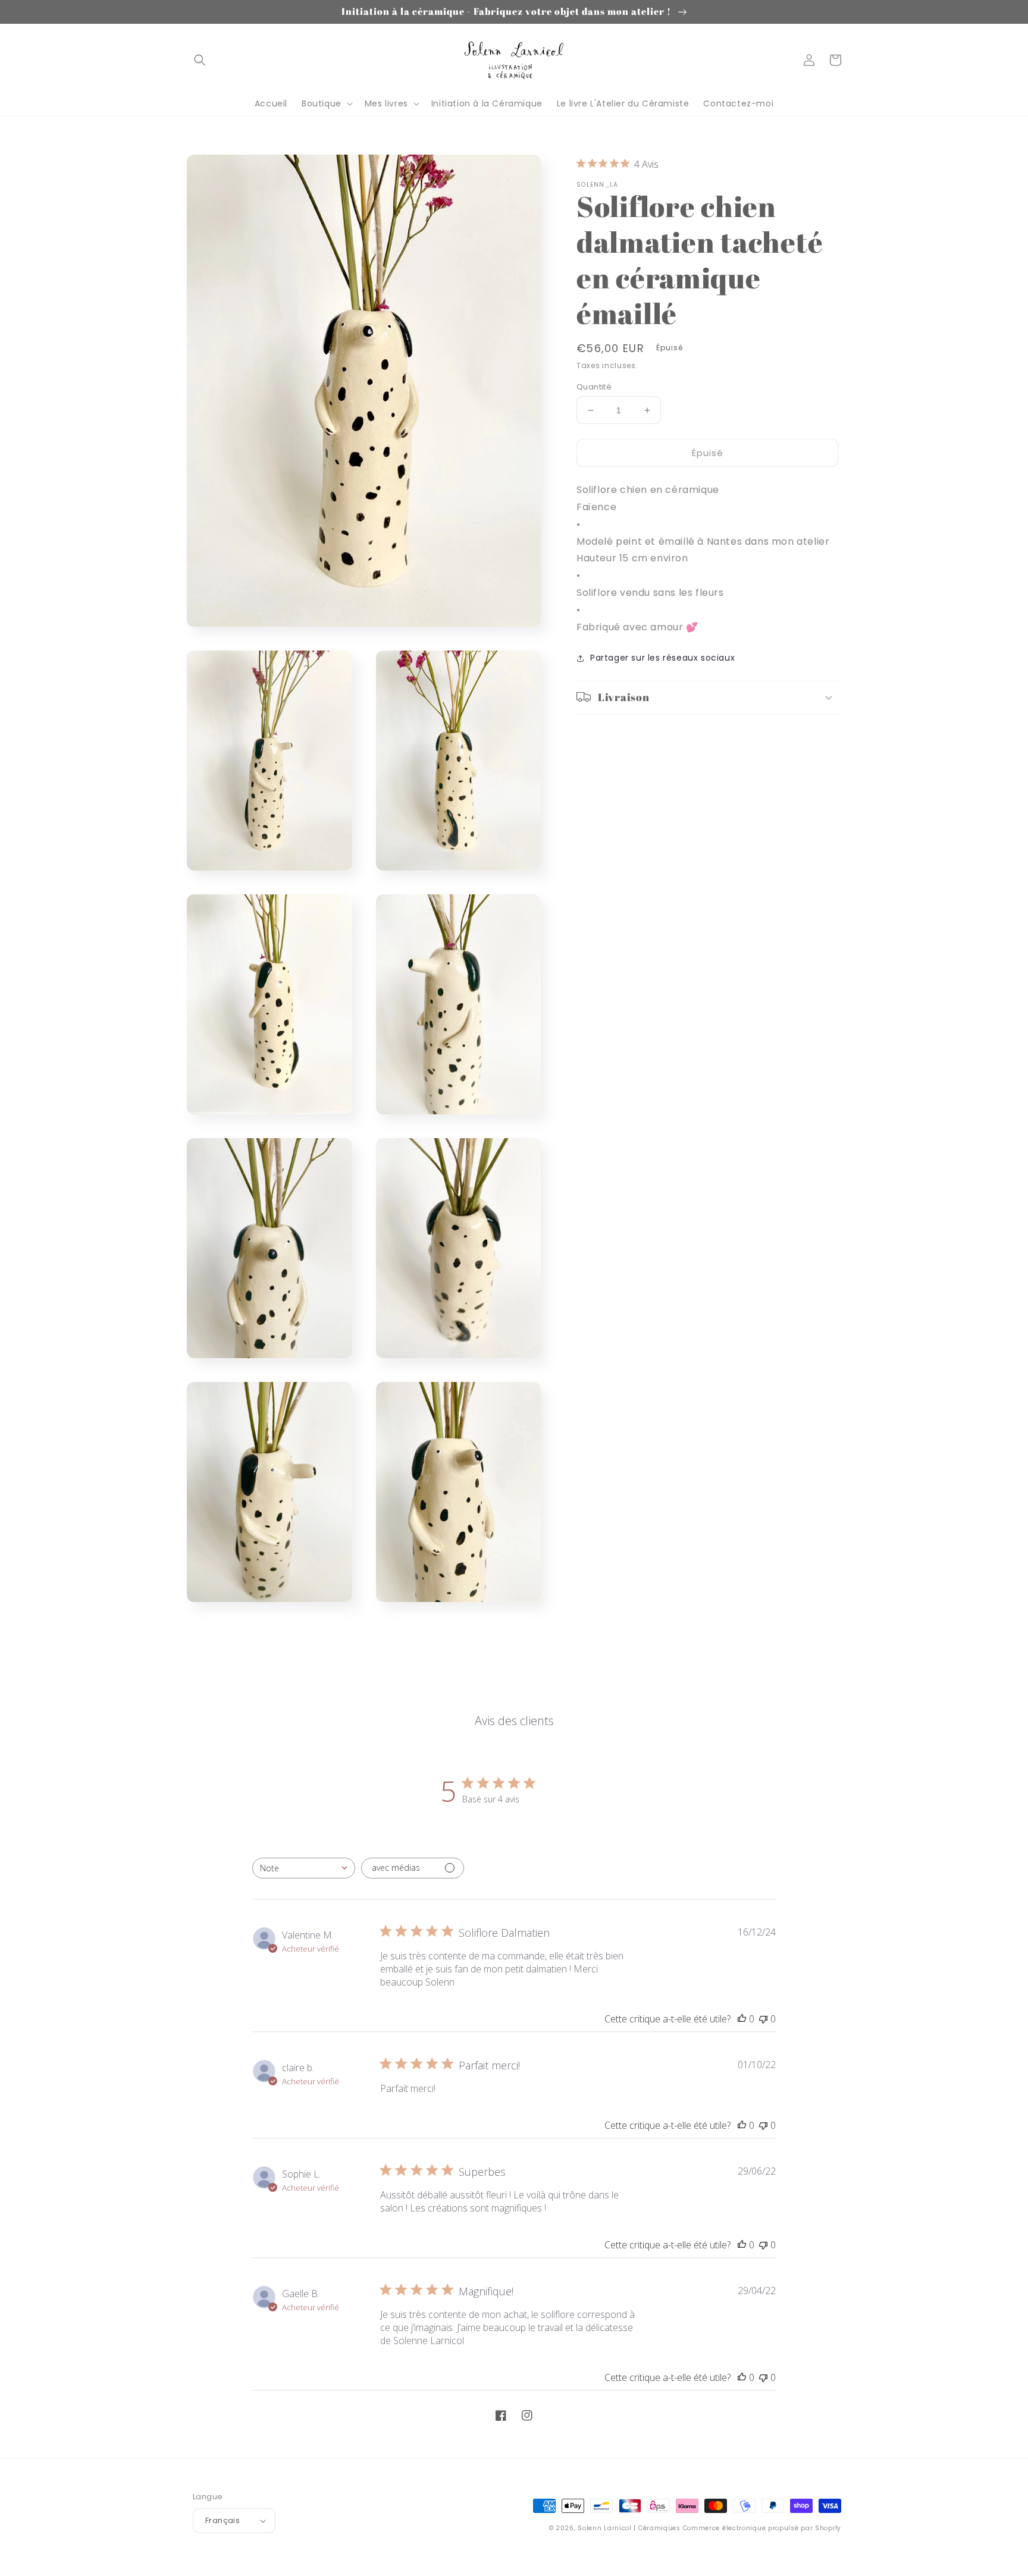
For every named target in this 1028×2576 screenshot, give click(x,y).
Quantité (594, 387)
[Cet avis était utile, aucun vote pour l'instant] (742, 2019)
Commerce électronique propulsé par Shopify (762, 2528)
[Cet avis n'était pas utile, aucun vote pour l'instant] (763, 2019)
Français (222, 2520)
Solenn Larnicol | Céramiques (629, 2528)
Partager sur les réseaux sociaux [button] (662, 658)
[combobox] (304, 1868)
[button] (200, 60)
